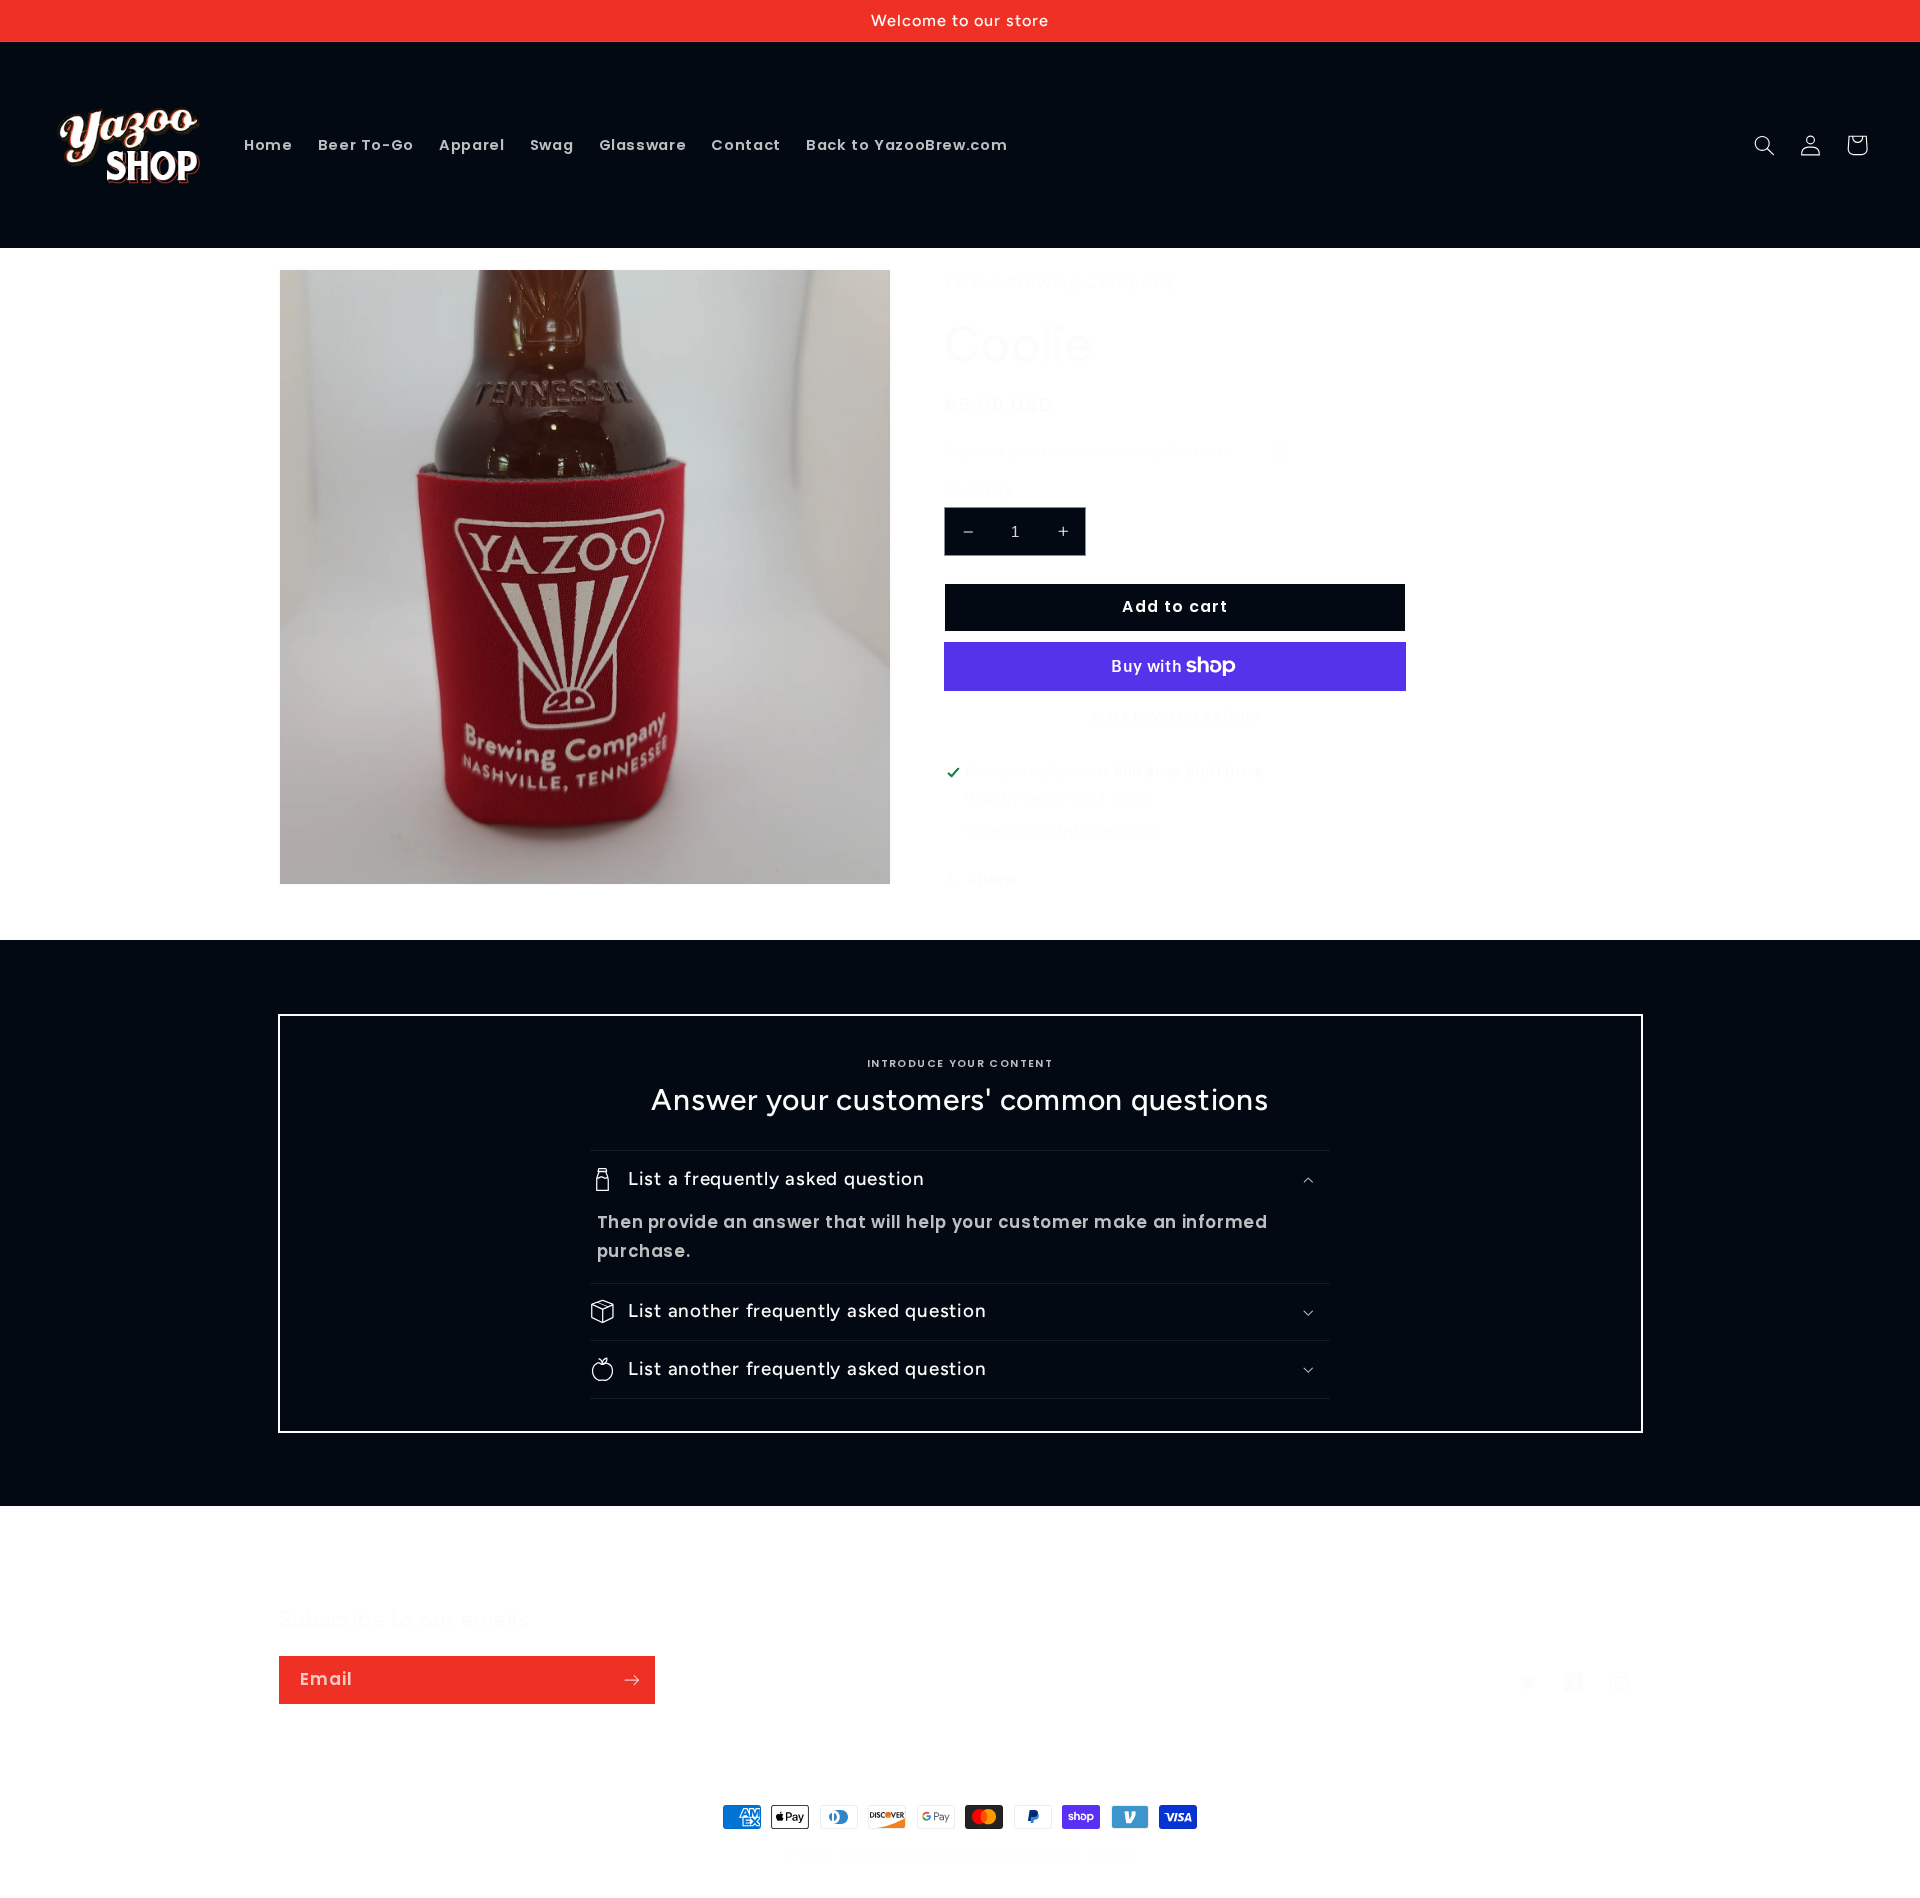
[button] (1765, 145)
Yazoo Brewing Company (919, 1855)
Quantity (978, 490)
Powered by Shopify (1069, 1855)
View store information (1061, 831)
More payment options (1175, 715)
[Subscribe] (631, 1679)
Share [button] (992, 879)
